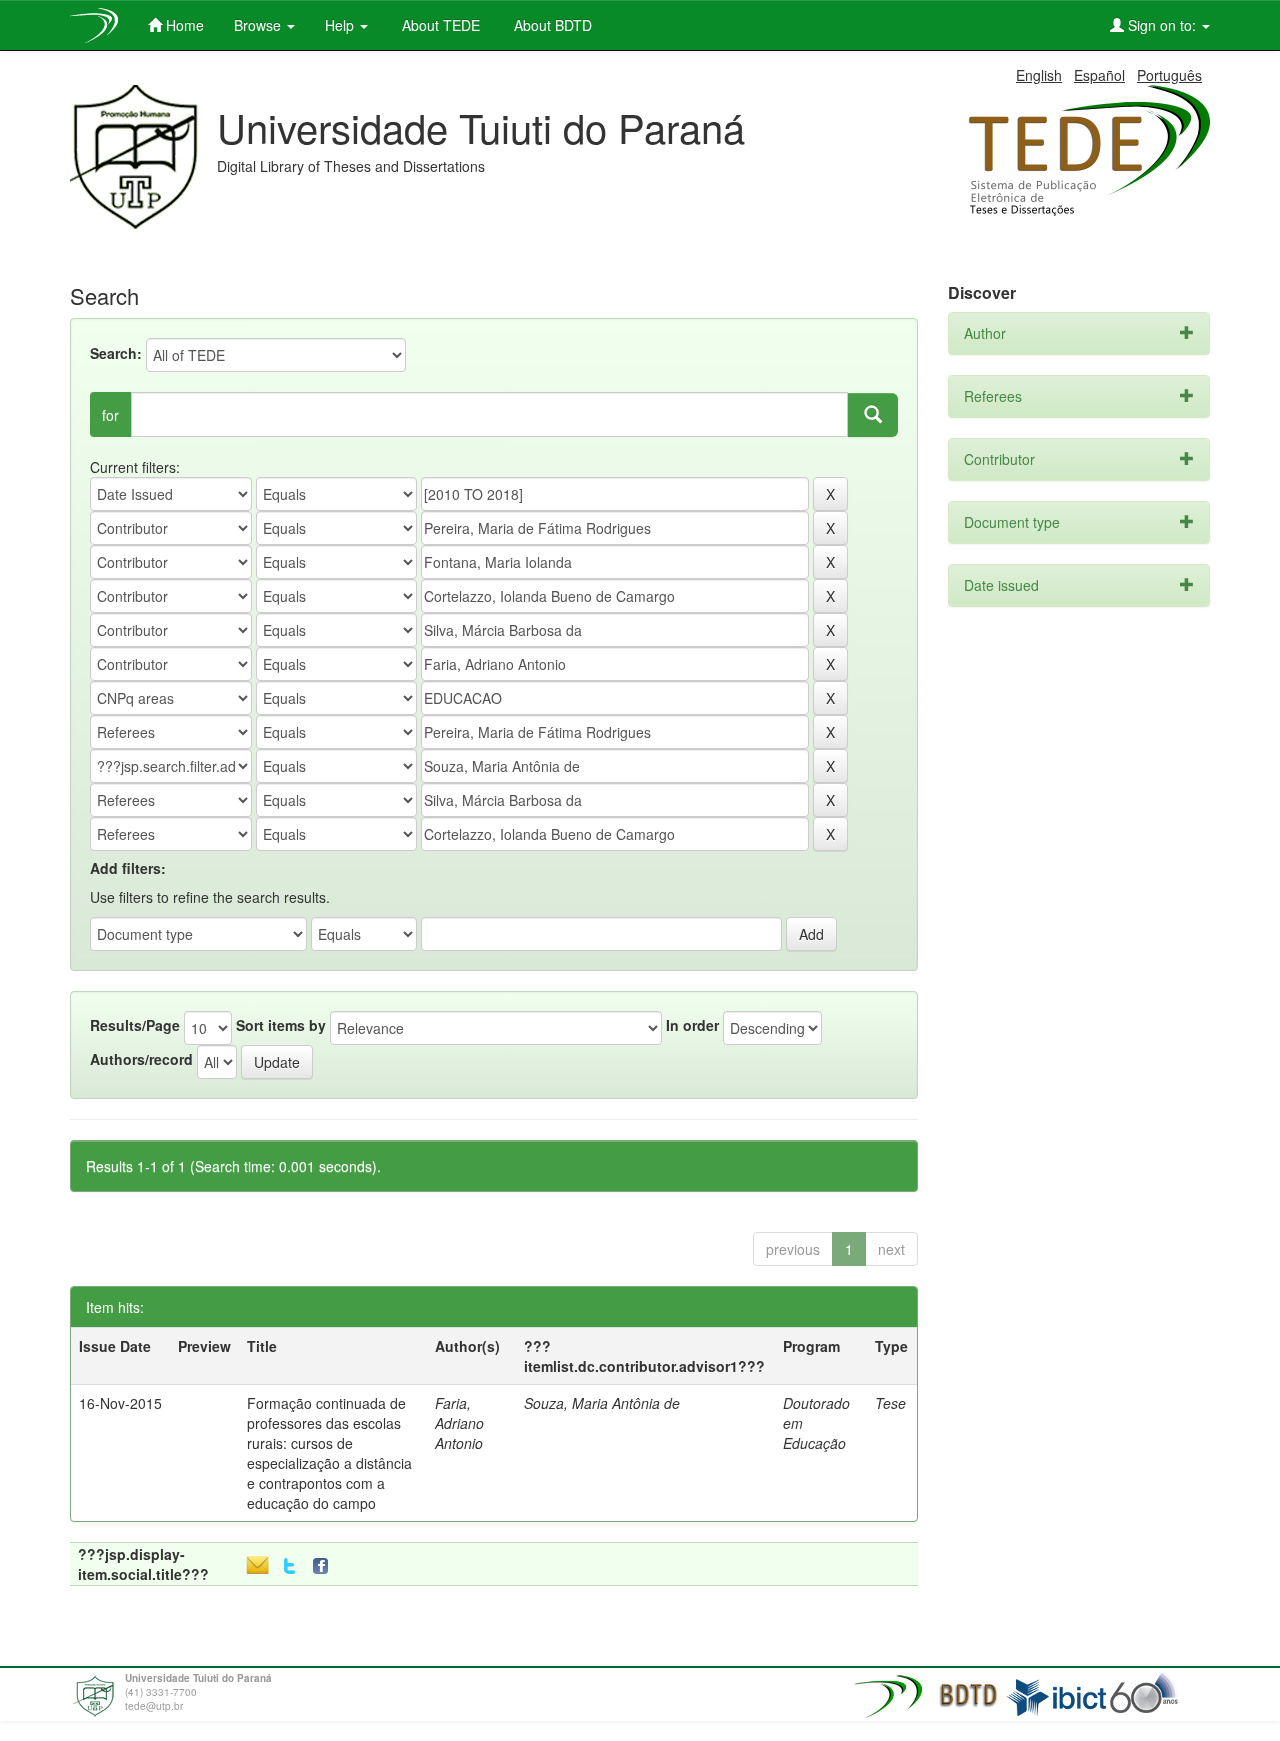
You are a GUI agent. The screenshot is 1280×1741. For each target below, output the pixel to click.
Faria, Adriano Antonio (459, 1423)
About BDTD (551, 25)
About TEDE (439, 25)
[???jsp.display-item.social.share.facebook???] (325, 1566)
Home (183, 25)
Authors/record (141, 1059)
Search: (116, 353)
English (1039, 75)
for (110, 415)
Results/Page (135, 1025)
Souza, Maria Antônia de (602, 1403)
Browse (259, 25)
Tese (890, 1403)
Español (1099, 75)
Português (1169, 75)
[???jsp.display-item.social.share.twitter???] (289, 1566)
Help (341, 25)
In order (692, 1025)
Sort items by (281, 1025)
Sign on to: (1162, 25)
